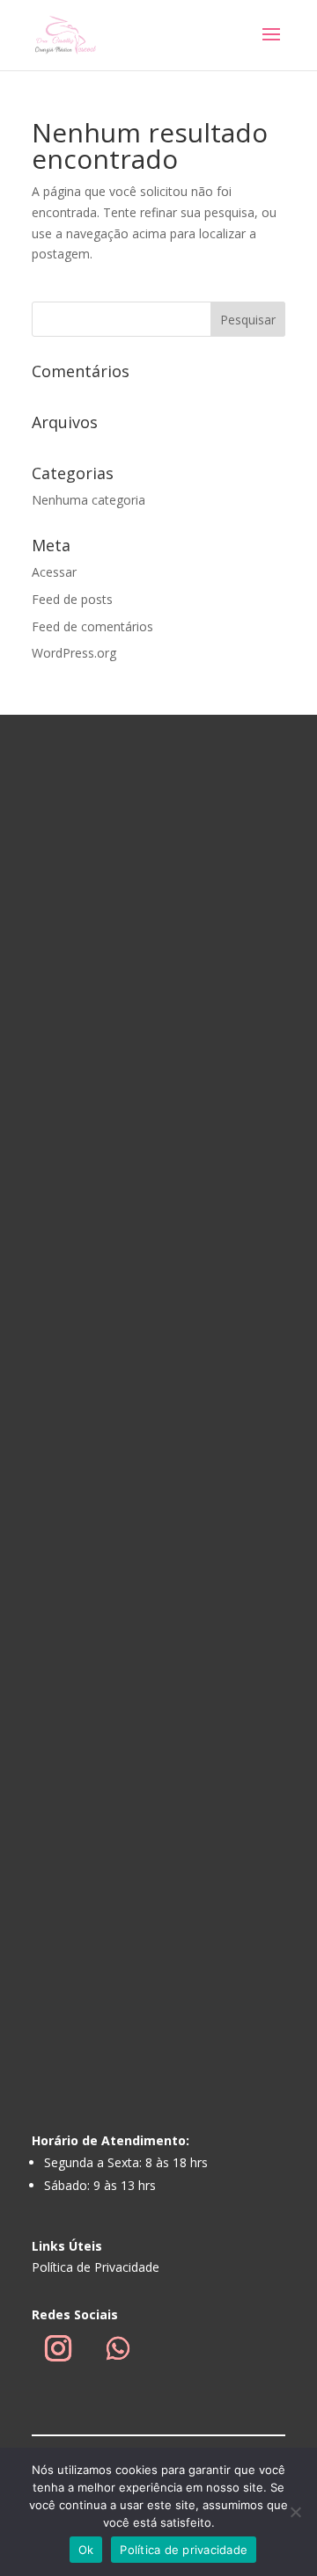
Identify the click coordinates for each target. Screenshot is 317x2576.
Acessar (54, 572)
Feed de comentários (92, 626)
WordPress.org (74, 653)
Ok (86, 2550)
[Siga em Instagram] (58, 2348)
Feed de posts (72, 599)
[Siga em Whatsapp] (118, 2348)
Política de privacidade (184, 2550)
